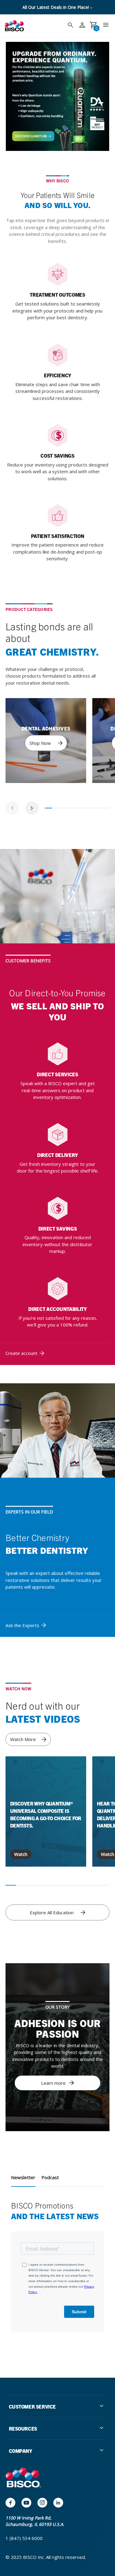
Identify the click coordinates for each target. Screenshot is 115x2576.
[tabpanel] (46, 741)
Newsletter (23, 2177)
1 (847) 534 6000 (24, 2538)
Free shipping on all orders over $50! (56, 7)
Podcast (50, 2177)
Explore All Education (52, 1912)
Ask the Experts (22, 1625)
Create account (21, 1353)
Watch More (23, 1739)
